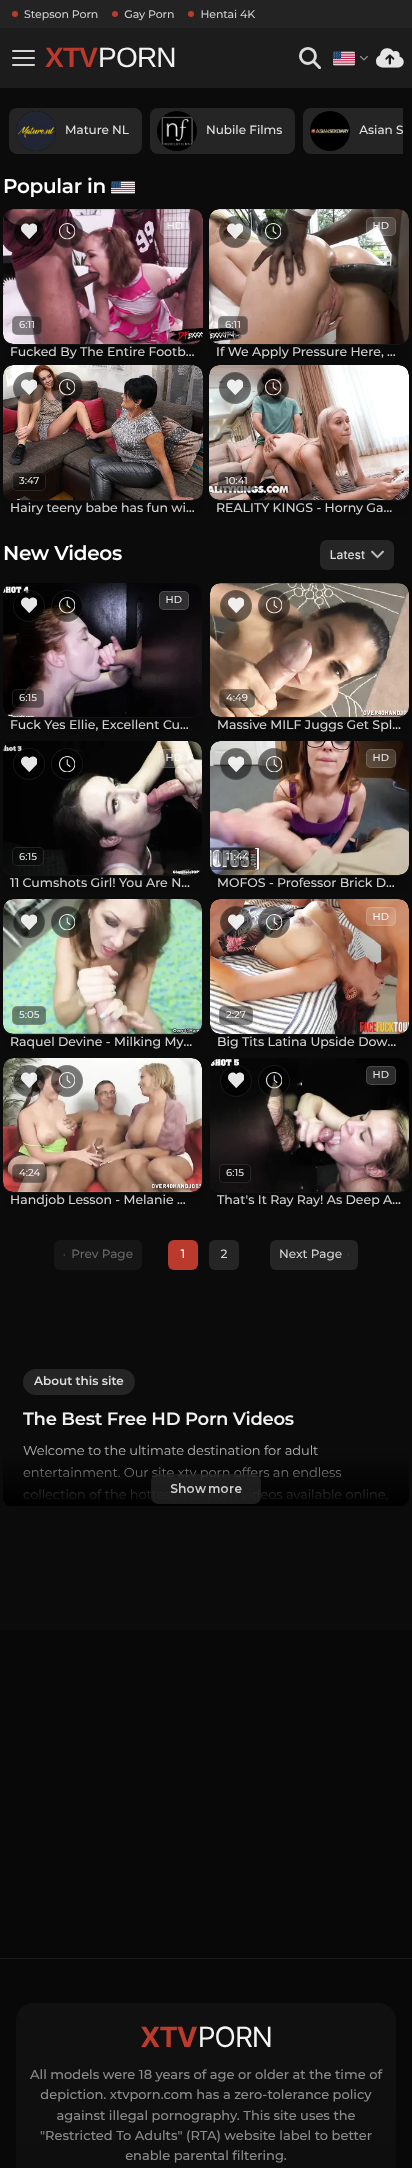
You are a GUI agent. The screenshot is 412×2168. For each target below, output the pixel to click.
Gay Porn (149, 14)
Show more (206, 1488)
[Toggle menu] (23, 58)
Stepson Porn (61, 14)
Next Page (310, 1254)
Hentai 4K (227, 14)
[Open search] (309, 58)
